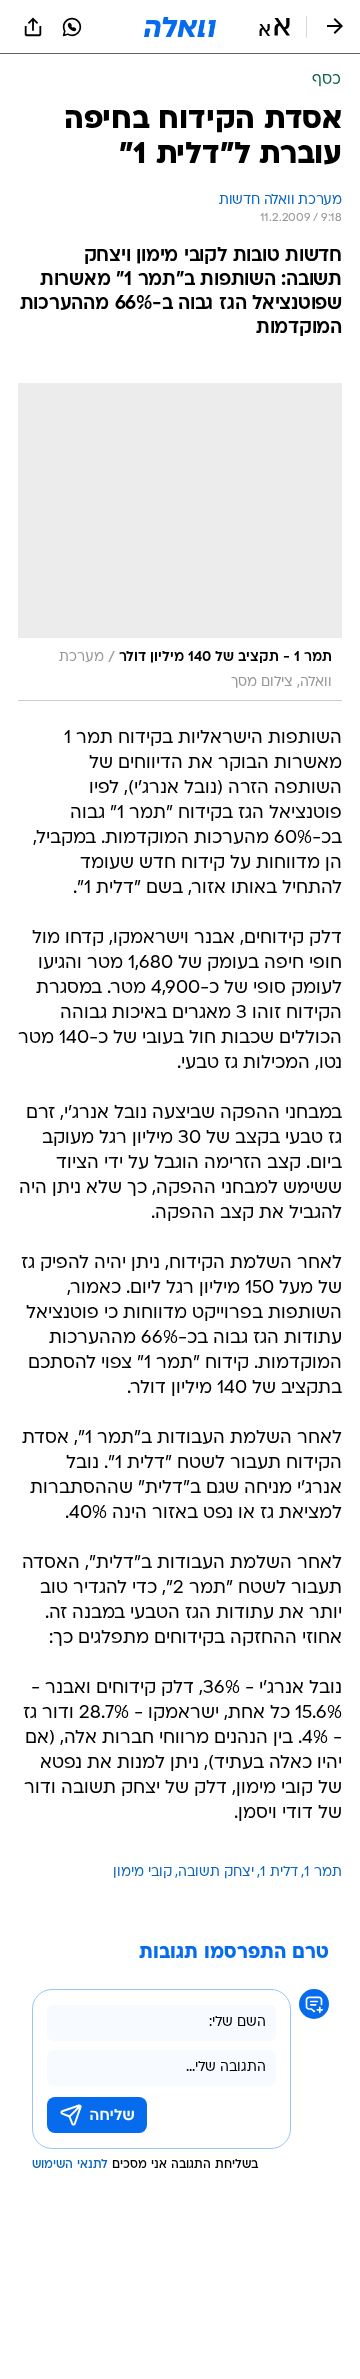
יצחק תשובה (216, 1872)
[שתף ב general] (33, 27)
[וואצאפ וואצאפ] (72, 27)
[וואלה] (180, 27)
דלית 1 (279, 1872)
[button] (274, 27)
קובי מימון (142, 1872)
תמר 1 (323, 1872)
